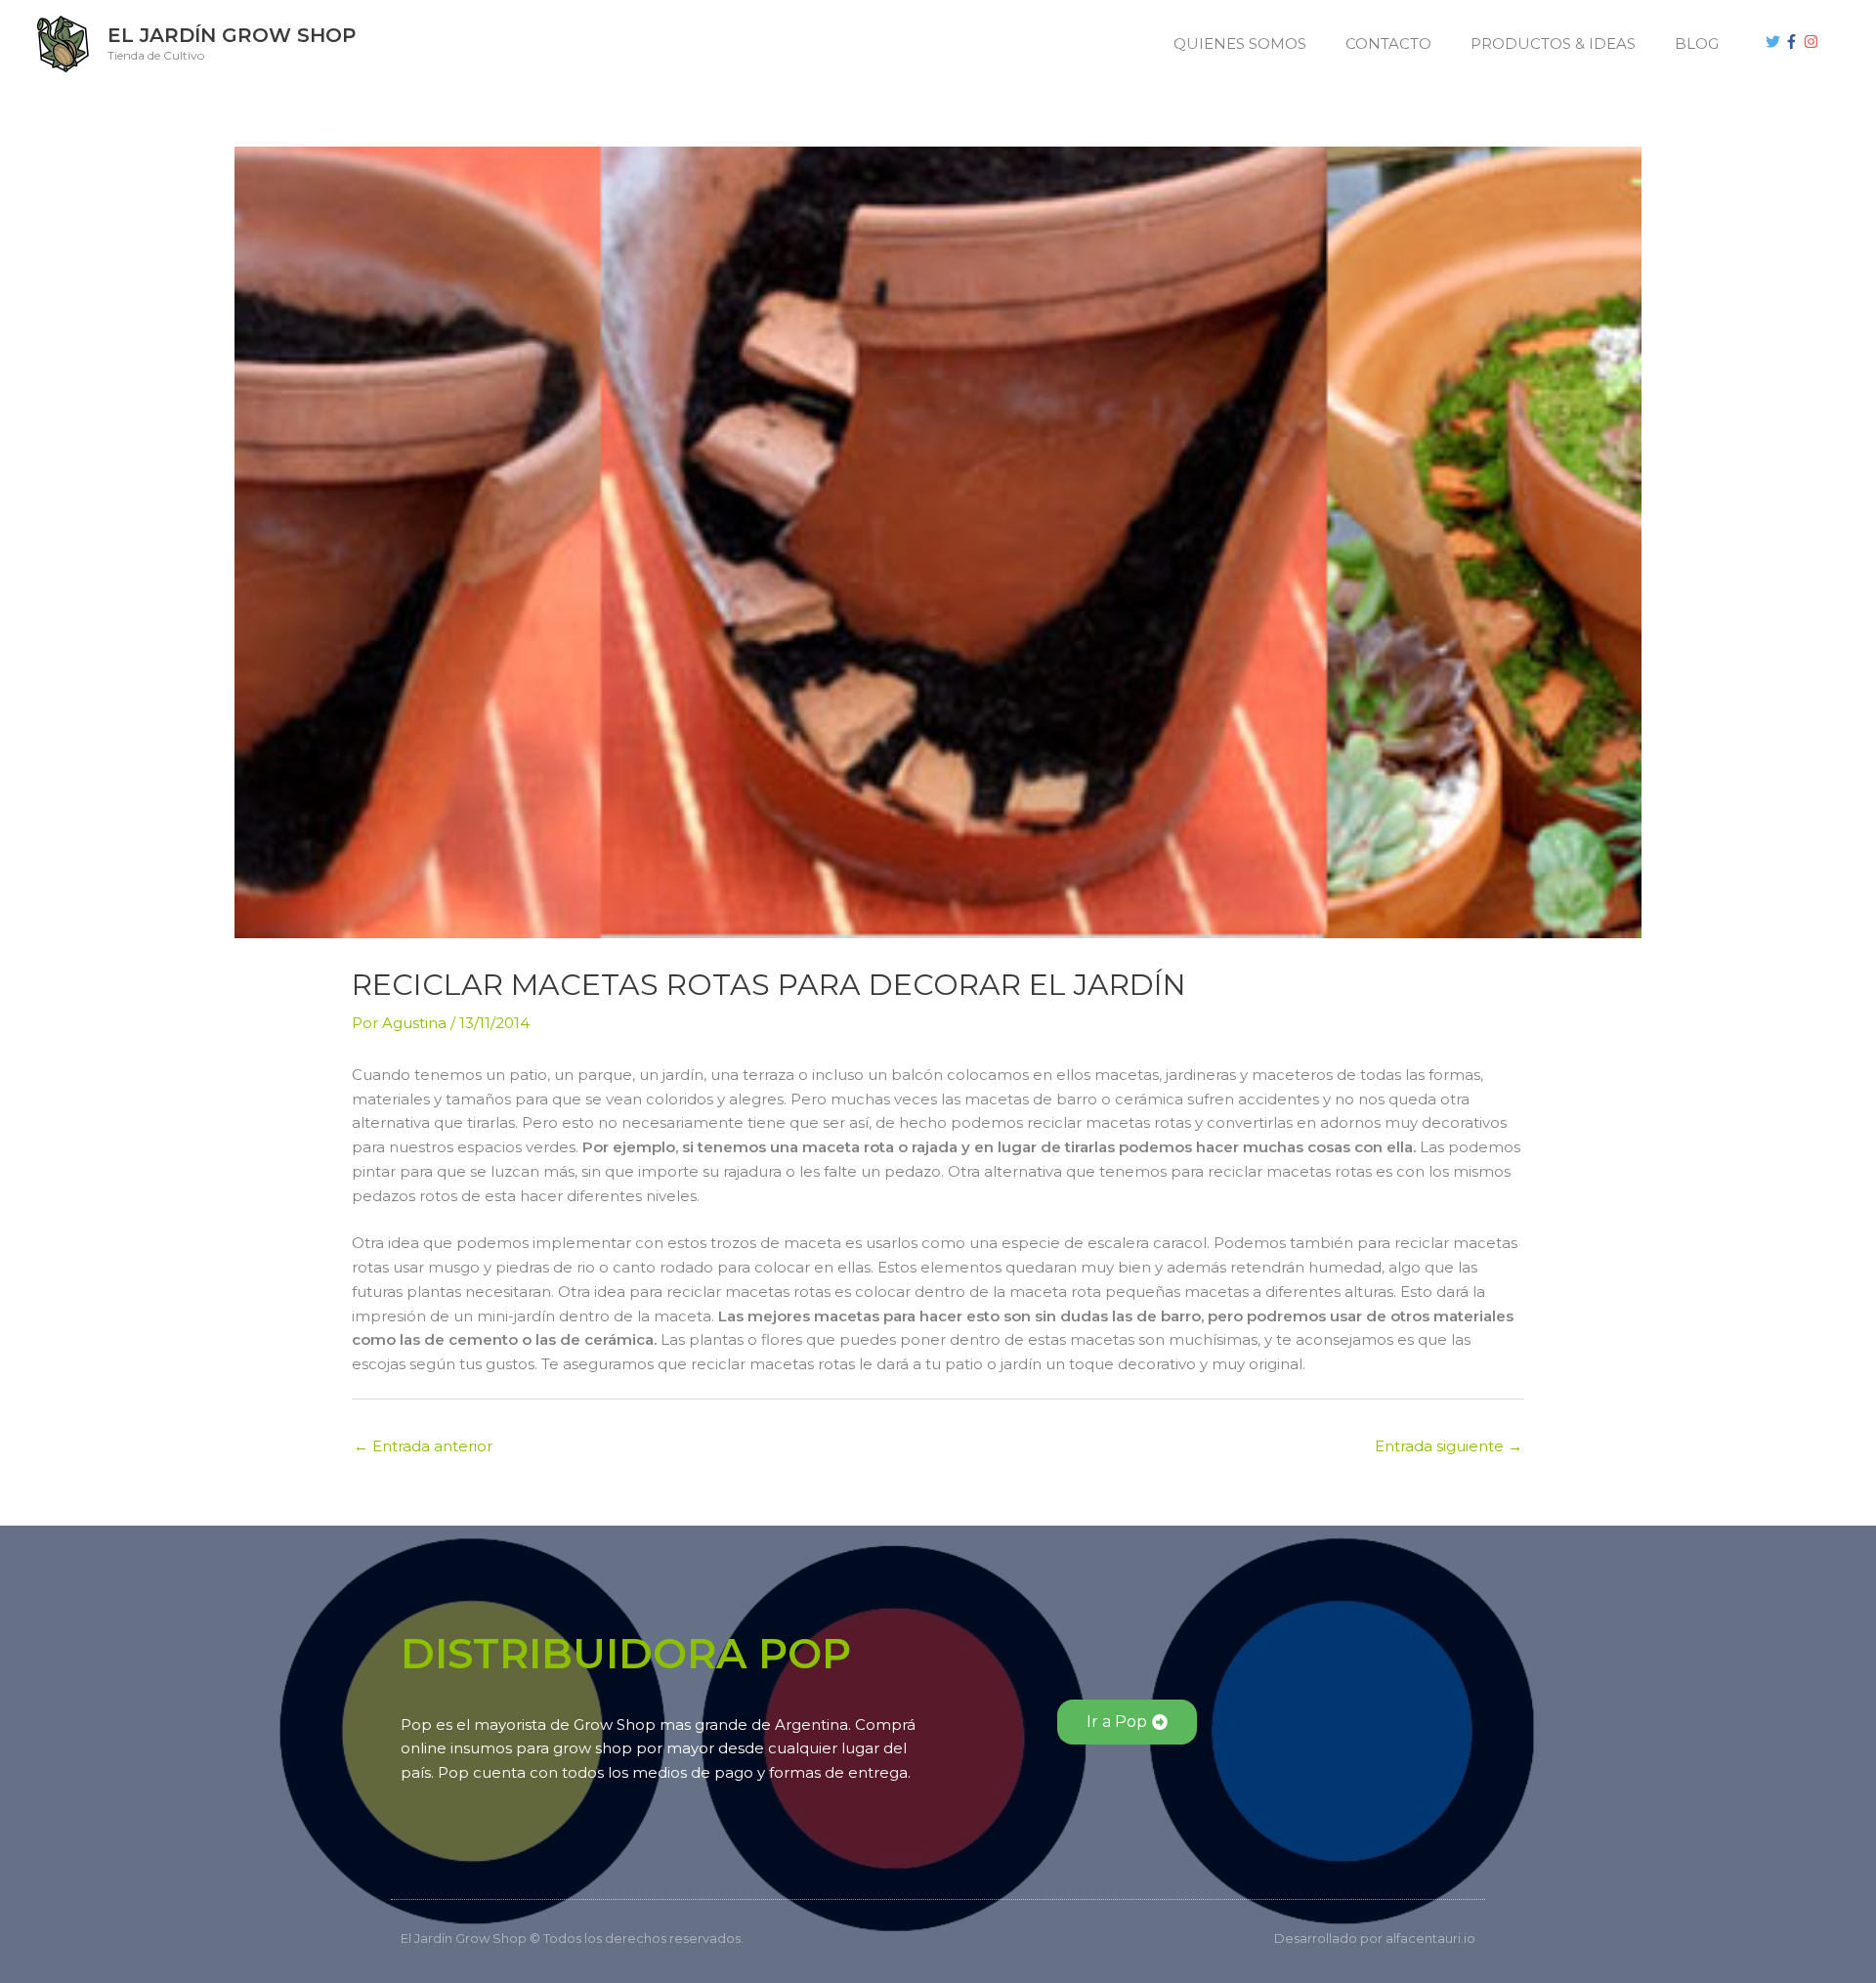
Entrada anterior (423, 1446)
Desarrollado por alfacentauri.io (1375, 1938)
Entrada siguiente (1449, 1446)
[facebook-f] (1794, 42)
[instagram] (1813, 42)
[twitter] (1775, 42)
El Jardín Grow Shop (232, 35)
